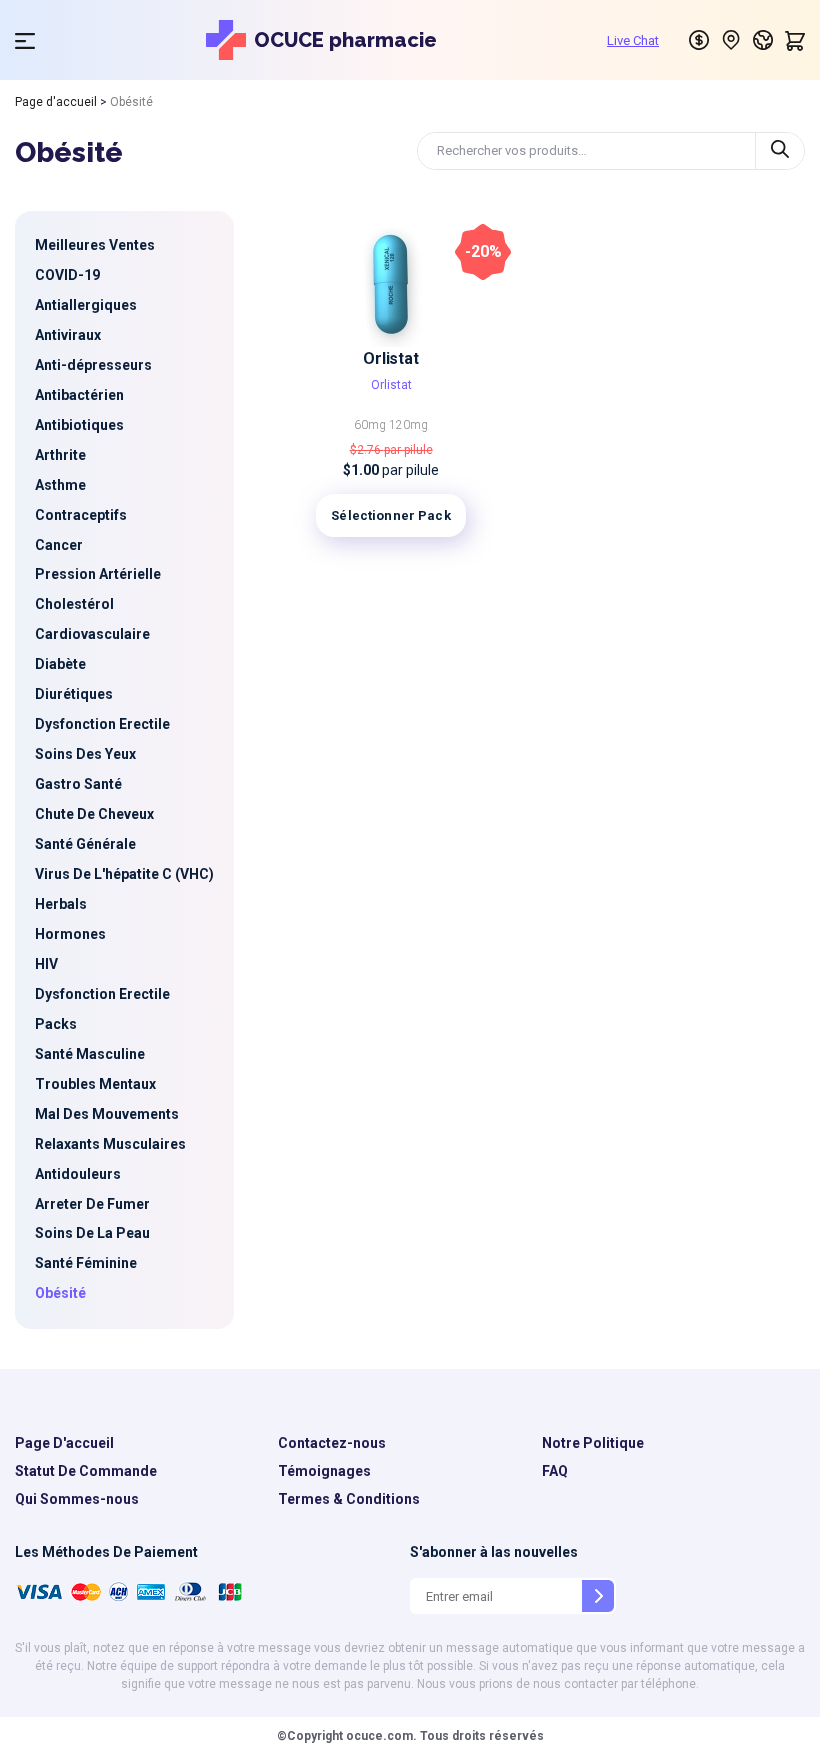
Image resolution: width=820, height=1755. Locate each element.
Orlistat (391, 358)
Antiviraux (68, 335)
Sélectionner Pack (390, 515)
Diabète (60, 664)
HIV (46, 964)
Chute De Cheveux (94, 814)
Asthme (60, 485)
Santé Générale (85, 844)
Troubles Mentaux (95, 1084)
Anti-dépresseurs (93, 365)
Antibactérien (79, 395)
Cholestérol (74, 604)
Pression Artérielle (98, 574)
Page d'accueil (56, 102)
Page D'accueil (64, 1443)
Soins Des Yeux (85, 754)
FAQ (555, 1471)
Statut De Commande (86, 1471)
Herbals (61, 904)
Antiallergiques (86, 305)
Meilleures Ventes (95, 245)
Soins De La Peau (92, 1233)
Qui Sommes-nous (77, 1499)
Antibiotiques (79, 425)
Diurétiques (74, 694)
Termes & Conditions (349, 1499)
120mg (408, 425)
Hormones (70, 934)
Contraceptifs (81, 515)
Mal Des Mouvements (107, 1114)
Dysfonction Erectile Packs (102, 1009)
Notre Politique (593, 1443)
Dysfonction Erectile (102, 724)
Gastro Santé (78, 784)
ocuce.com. (380, 1736)
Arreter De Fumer (92, 1204)
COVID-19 (67, 275)
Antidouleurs (78, 1174)
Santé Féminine (86, 1263)
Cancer (59, 545)
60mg (371, 425)
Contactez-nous (332, 1443)
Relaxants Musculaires (110, 1144)
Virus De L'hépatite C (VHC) (124, 874)
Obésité (60, 1293)
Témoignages (324, 1471)
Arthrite (60, 455)
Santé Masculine (90, 1054)
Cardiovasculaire (92, 634)
